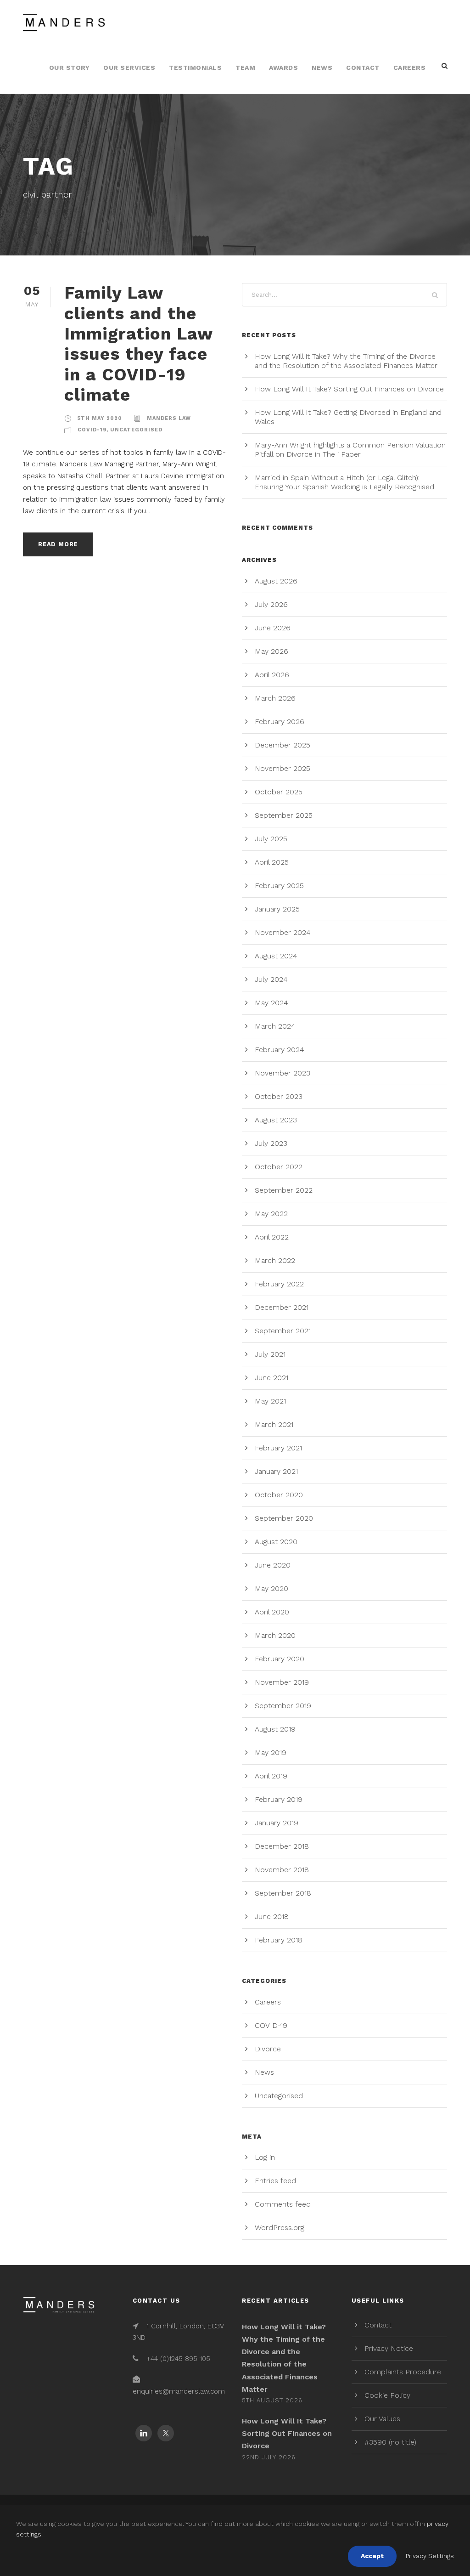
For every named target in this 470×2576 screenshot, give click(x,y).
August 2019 (275, 1729)
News (322, 68)
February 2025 (279, 886)
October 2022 (279, 1167)
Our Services (129, 68)
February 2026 (280, 722)
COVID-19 (92, 430)
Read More (58, 544)
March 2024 (275, 1026)
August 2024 (276, 956)
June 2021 (271, 1378)
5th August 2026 (272, 2400)
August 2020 (276, 1542)
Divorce (268, 2049)
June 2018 (272, 1916)
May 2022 (271, 1214)
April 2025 (272, 862)
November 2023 (283, 1073)
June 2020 (273, 1565)
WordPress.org (280, 2228)
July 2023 (271, 1143)
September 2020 (284, 1518)
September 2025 (284, 815)
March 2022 (275, 1260)
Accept (372, 2556)
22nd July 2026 (269, 2457)
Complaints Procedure (403, 2372)
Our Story (70, 68)
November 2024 (283, 932)
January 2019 (277, 1823)
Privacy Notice (389, 2348)
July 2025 (271, 839)
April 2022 (272, 1237)
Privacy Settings (430, 2556)
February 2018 (279, 1940)
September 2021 (283, 1331)
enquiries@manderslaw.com (179, 2391)
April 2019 (271, 1776)
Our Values (382, 2419)
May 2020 (271, 1588)
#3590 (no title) (390, 2442)
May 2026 (271, 651)
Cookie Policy (387, 2395)
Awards (283, 68)
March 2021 (274, 1424)
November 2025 (283, 768)
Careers (410, 68)
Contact (363, 68)
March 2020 (275, 1635)
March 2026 (275, 698)
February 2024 (280, 1050)
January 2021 (276, 1471)
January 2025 (277, 909)
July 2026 (271, 604)
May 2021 (270, 1401)
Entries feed (275, 2181)
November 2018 (282, 1870)
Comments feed (283, 2204)
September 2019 (283, 1706)
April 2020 (272, 1612)
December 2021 (282, 1307)
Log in (265, 2157)
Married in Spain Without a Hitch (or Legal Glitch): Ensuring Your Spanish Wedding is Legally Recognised (344, 482)
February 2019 (279, 1799)
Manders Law (169, 418)
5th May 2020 (100, 418)
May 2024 (271, 1003)
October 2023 (279, 1096)
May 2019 (271, 1752)
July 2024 (271, 979)
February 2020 (280, 1659)
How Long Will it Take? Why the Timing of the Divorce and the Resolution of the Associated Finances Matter (346, 361)
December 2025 (283, 745)
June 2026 (273, 628)
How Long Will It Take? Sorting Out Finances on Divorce (349, 389)
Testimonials (195, 68)
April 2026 (272, 675)
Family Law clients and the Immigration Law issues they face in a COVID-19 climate (138, 344)
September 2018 (283, 1893)
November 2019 (282, 1682)
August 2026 (276, 581)
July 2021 (270, 1354)
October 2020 (279, 1495)
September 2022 (284, 1190)
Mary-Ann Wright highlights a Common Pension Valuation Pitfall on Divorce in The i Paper (350, 450)
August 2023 (276, 1120)
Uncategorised (136, 430)
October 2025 (279, 792)
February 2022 (279, 1284)
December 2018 (282, 1846)
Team (245, 68)
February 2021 (278, 1448)
